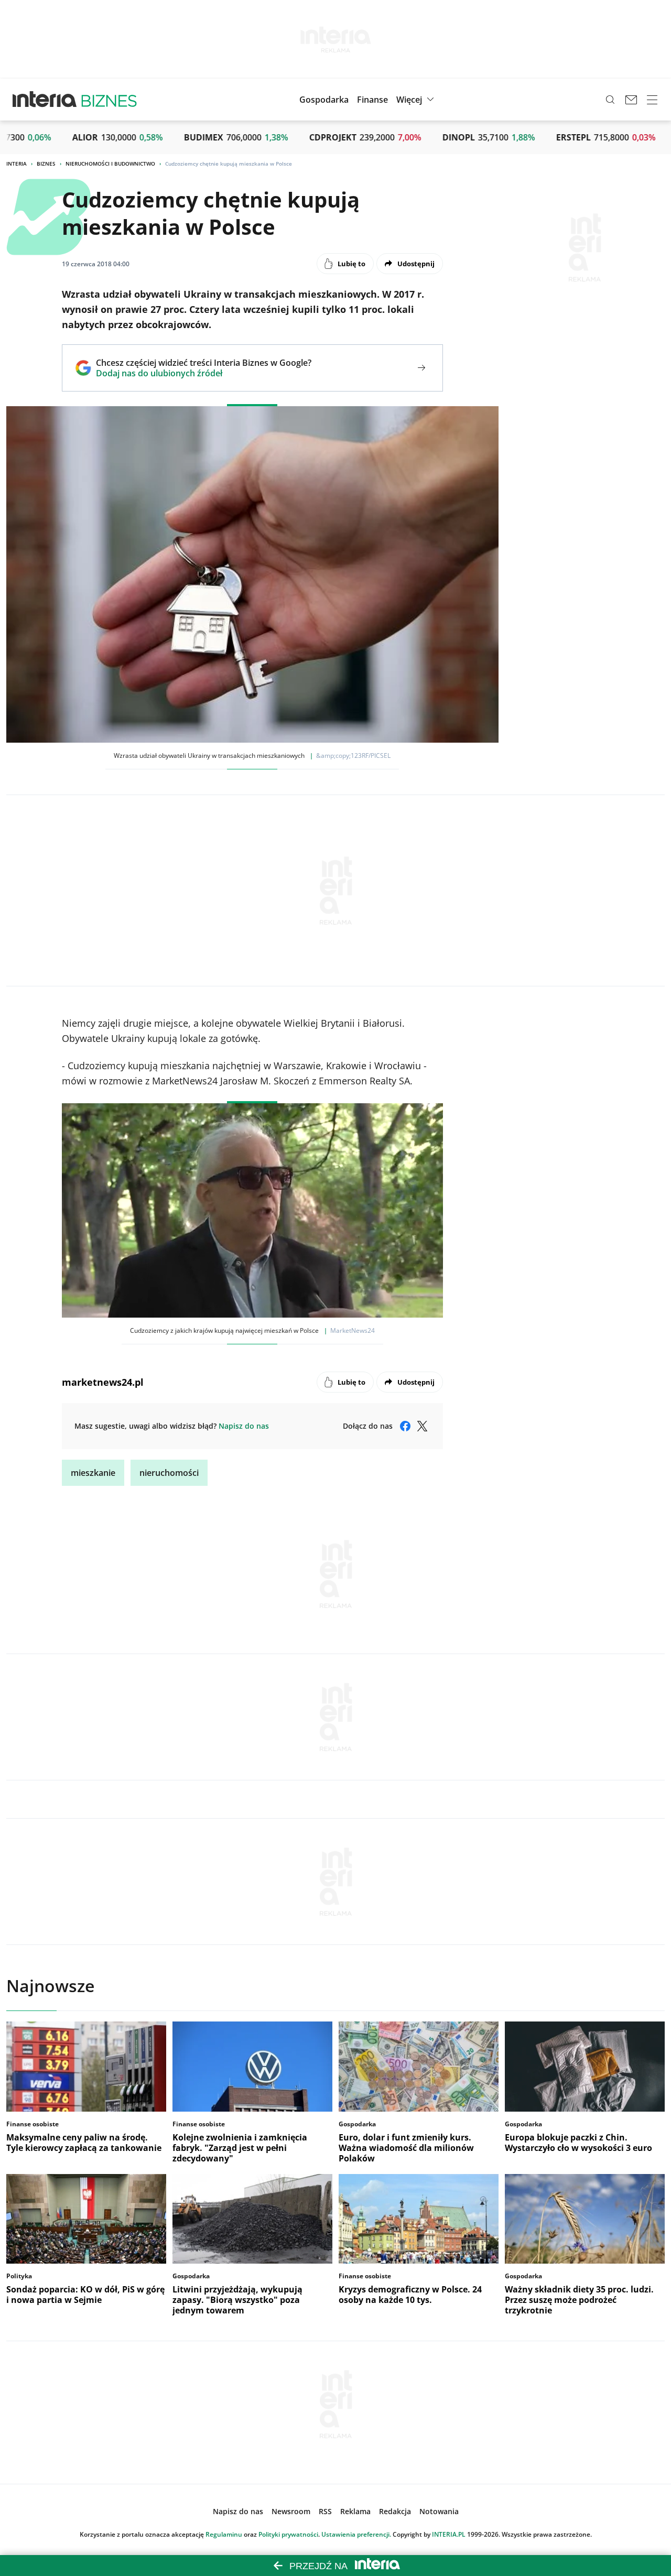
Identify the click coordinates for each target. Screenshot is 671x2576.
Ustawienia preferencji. (356, 2534)
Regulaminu (224, 2534)
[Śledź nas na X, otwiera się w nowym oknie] (422, 1426)
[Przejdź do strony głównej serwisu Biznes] (109, 100)
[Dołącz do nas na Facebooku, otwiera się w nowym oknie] (405, 1426)
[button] (416, 100)
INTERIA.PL (449, 2534)
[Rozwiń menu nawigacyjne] (652, 100)
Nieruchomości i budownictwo (110, 164)
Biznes (46, 164)
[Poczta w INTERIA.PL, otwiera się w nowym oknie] (631, 100)
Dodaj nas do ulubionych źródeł (204, 373)
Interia (17, 164)
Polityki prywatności (288, 2534)
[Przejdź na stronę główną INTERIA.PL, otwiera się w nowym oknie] (45, 100)
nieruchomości (169, 1473)
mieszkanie (93, 1473)
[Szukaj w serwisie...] (610, 100)
